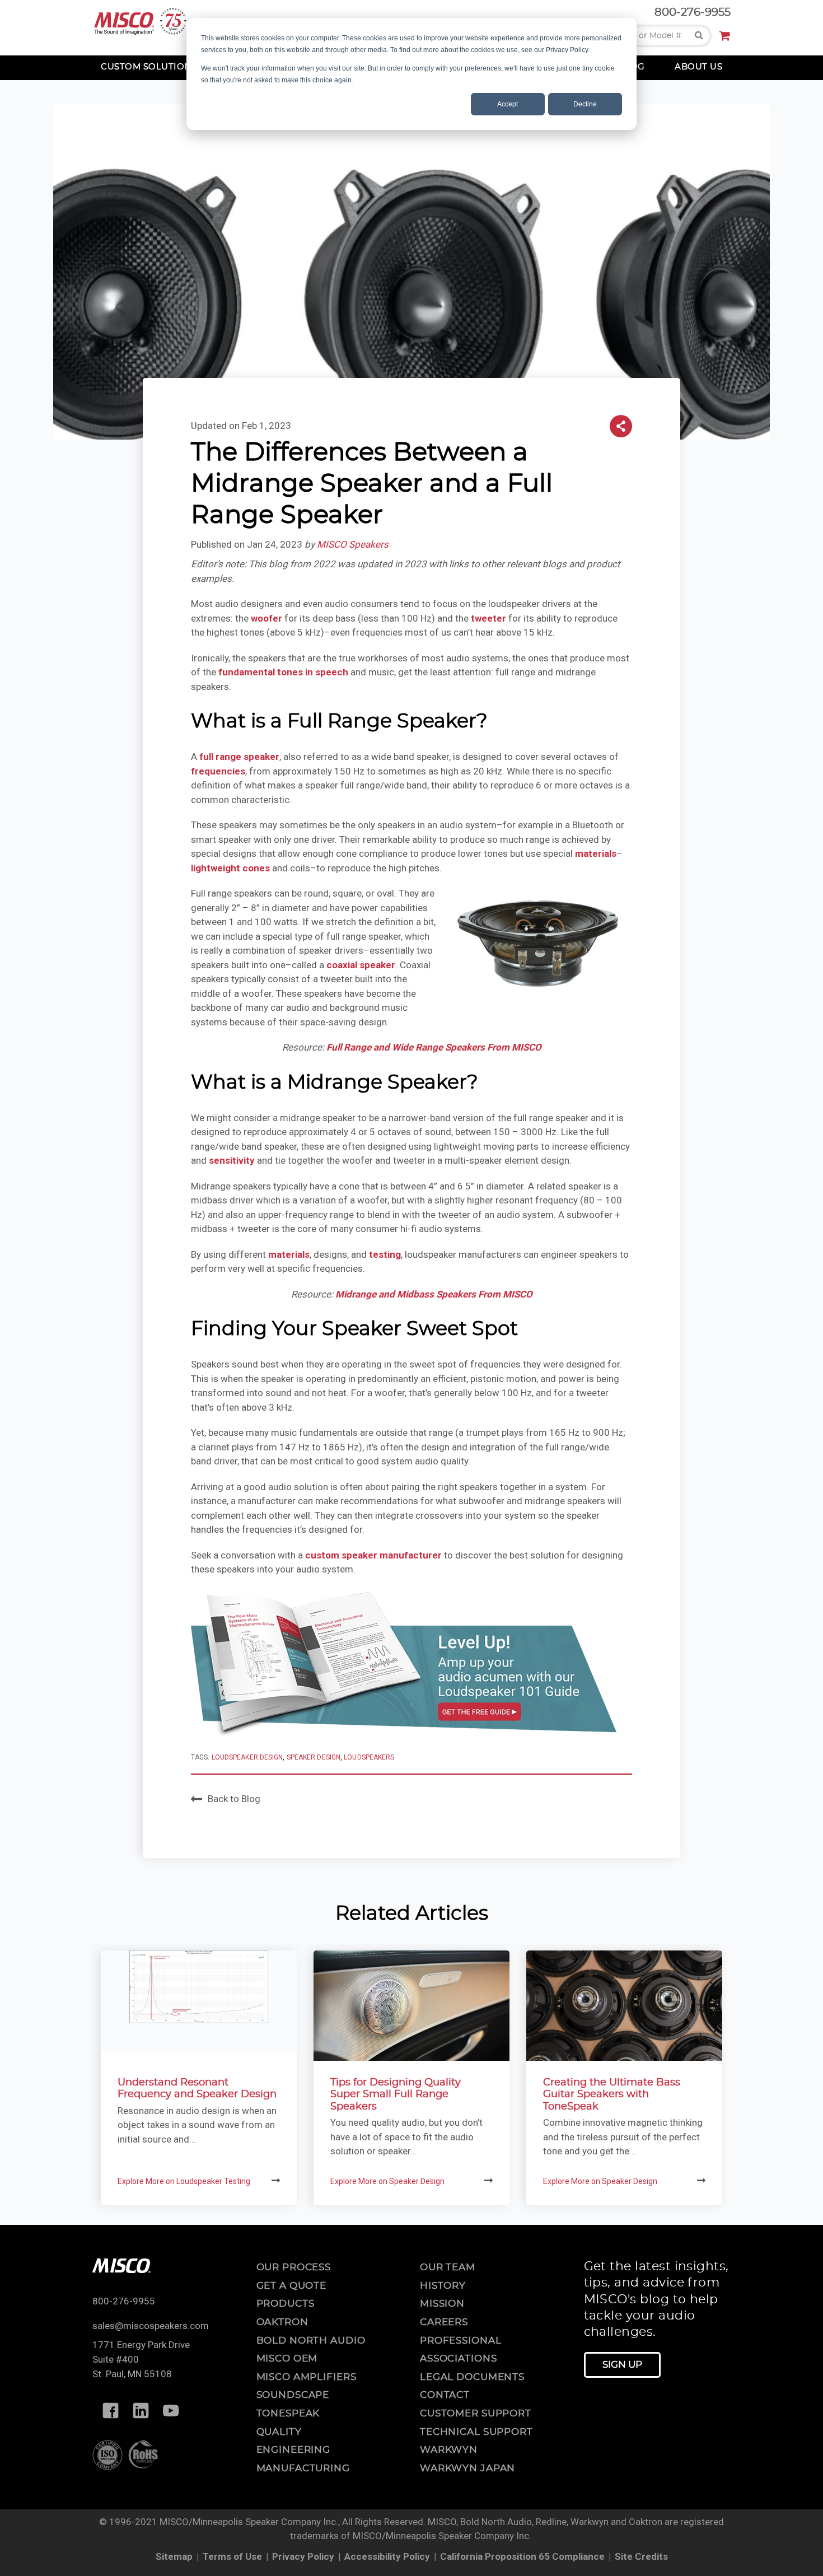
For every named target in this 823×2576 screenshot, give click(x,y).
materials (596, 853)
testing (385, 1254)
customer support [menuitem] (476, 2413)
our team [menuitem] (448, 2267)
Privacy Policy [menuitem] (303, 2556)
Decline (585, 104)
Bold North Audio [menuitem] (311, 2341)
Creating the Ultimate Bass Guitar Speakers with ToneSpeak (612, 2095)
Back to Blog (234, 1799)
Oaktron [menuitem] (282, 2322)
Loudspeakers (369, 1757)
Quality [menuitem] (279, 2432)
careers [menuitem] (444, 2322)
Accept (508, 104)
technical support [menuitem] (476, 2432)
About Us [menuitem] (698, 67)
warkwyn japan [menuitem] (467, 2468)
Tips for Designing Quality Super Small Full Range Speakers (396, 2095)
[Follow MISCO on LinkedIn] (141, 2411)
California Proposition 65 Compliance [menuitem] (522, 2556)
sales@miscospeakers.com (151, 2326)
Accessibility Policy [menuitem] (387, 2556)
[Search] (699, 36)
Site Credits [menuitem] (641, 2556)
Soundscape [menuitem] (293, 2395)
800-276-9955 (693, 12)
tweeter (488, 618)
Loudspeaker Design (247, 1757)
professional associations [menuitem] (460, 2350)
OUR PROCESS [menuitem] (294, 2267)
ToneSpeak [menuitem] (288, 2413)
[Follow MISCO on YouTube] (171, 2411)
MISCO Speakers (353, 544)
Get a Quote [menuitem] (292, 2286)
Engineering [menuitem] (294, 2450)
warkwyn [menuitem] (449, 2450)
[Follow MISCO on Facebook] (110, 2411)
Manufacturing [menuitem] (303, 2468)
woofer (266, 618)
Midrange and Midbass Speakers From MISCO (434, 1294)
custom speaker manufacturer (373, 1555)
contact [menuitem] (445, 2395)
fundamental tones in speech (283, 672)
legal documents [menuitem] (472, 2377)
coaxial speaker (361, 965)
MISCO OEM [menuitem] (287, 2358)
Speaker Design (314, 1757)
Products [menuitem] (286, 2304)
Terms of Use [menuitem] (232, 2556)
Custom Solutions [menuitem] (149, 67)
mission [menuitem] (442, 2304)
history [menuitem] (443, 2286)
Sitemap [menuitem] (174, 2556)
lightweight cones (230, 868)
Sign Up (622, 2365)
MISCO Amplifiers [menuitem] (307, 2377)
